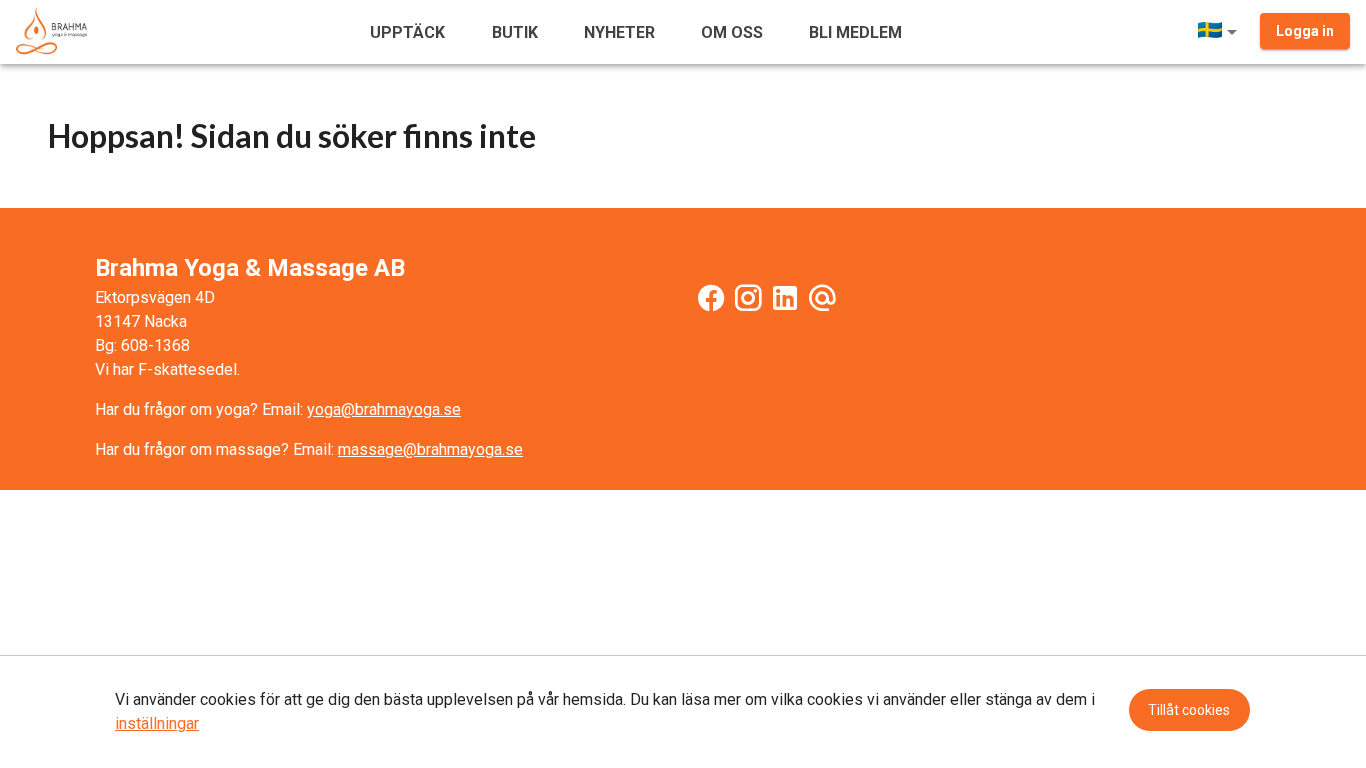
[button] (1221, 32)
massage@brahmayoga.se (430, 449)
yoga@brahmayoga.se (384, 409)
